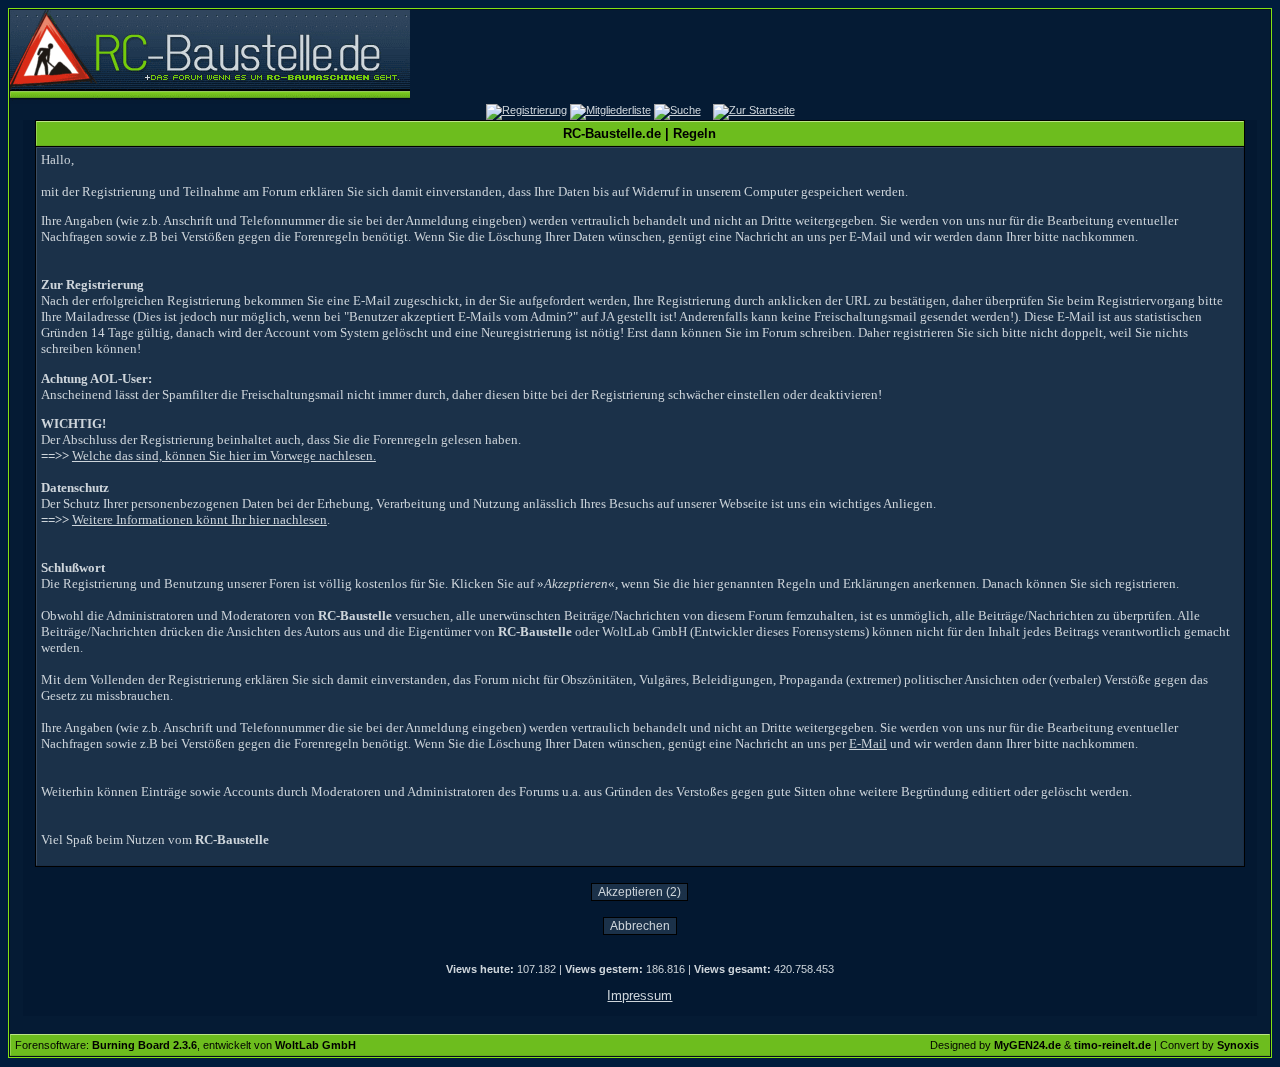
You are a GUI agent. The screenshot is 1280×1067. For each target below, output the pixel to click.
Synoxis (1238, 1045)
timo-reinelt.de (1112, 1045)
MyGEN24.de (1027, 1045)
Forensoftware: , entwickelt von (185, 1045)
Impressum (639, 995)
